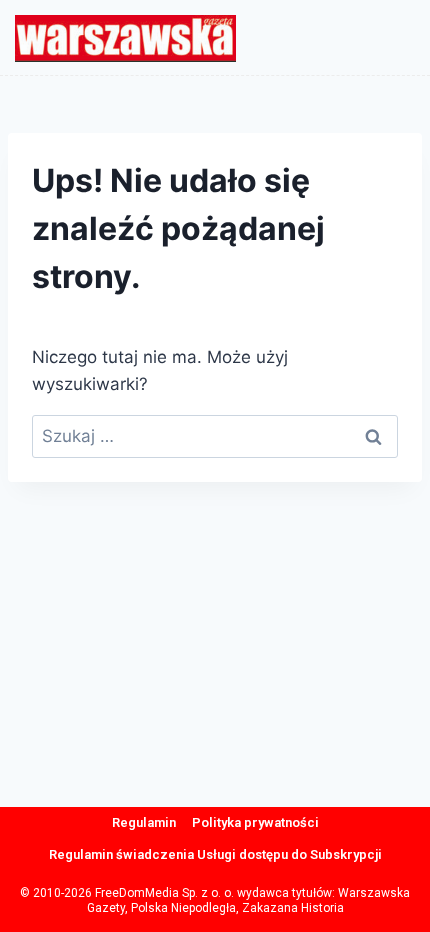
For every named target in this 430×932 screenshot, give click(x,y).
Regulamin (144, 822)
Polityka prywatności (255, 822)
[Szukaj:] (215, 436)
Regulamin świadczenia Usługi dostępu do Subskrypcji (215, 854)
